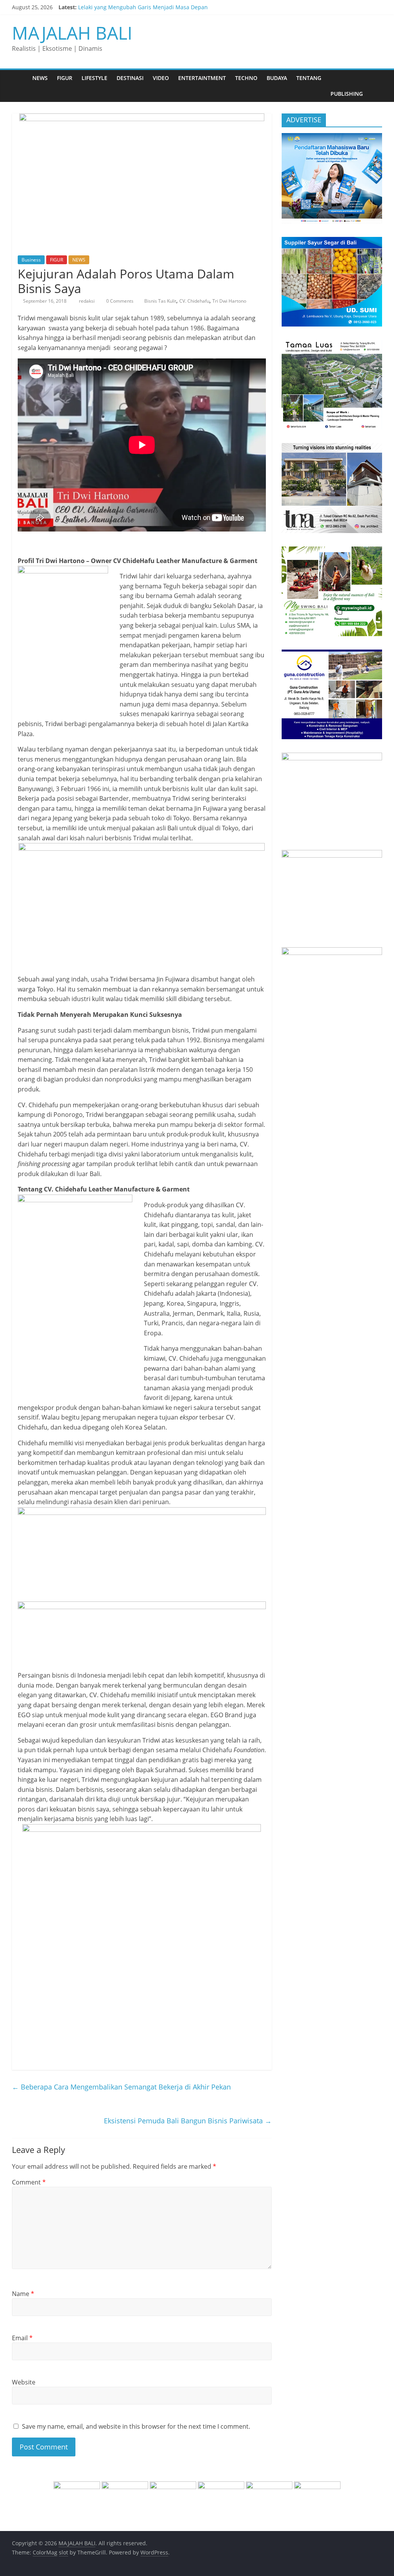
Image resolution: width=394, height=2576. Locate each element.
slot (63, 2552)
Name (23, 2294)
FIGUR (65, 78)
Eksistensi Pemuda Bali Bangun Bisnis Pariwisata (188, 2121)
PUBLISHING (347, 94)
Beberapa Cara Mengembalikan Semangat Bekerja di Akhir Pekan (121, 2087)
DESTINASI (130, 78)
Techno (246, 78)
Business (31, 260)
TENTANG (309, 78)
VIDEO (161, 78)
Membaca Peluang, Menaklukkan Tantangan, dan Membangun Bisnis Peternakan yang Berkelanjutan (208, 7)
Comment (29, 2182)
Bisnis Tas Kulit (160, 301)
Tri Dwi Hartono (229, 301)
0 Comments (119, 301)
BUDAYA (277, 78)
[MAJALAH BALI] (20, 78)
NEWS (40, 78)
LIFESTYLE (94, 78)
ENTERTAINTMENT (202, 78)
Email (22, 2338)
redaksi (87, 301)
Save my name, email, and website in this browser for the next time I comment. (136, 2426)
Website (24, 2382)
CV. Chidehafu (194, 301)
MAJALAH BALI (72, 33)
